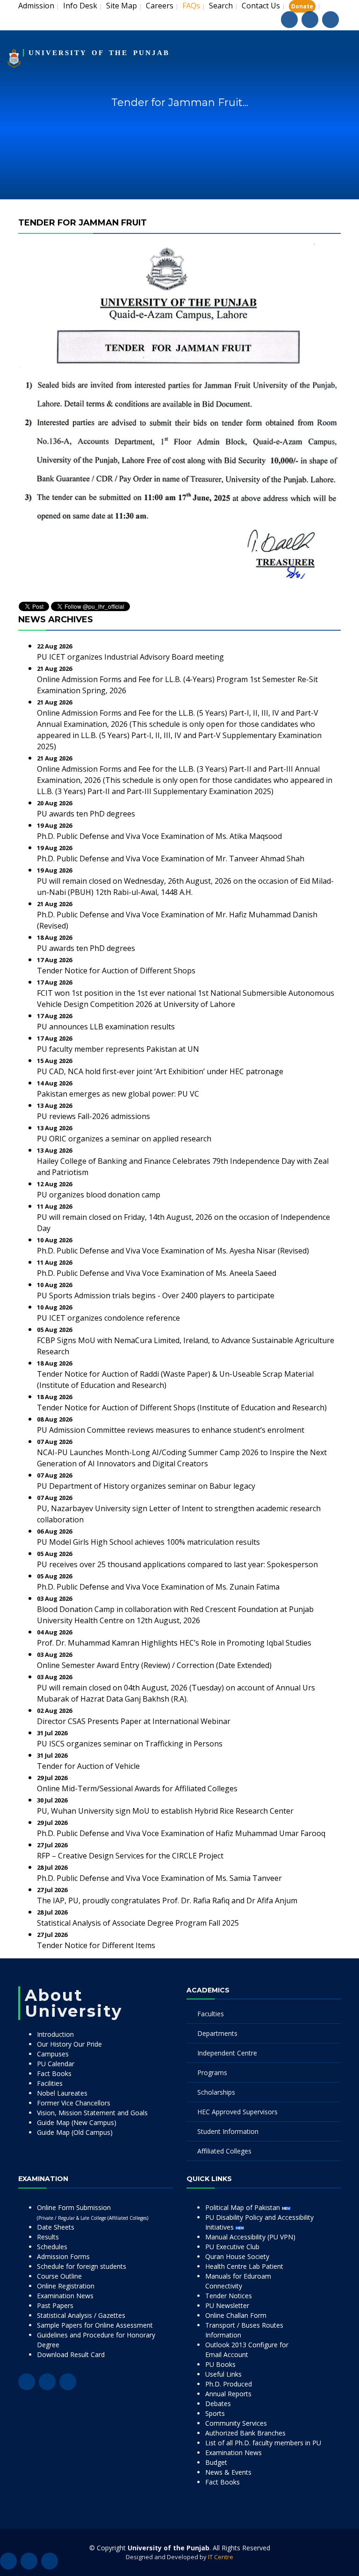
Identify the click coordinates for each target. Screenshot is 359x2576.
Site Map (122, 6)
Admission (36, 6)
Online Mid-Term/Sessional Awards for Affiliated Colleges (137, 1788)
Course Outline (59, 2276)
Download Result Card (71, 2354)
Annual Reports (228, 2394)
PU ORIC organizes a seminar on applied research (124, 1139)
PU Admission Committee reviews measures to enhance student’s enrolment (171, 1430)
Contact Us (261, 6)
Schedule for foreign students (82, 2266)
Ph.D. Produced (229, 2384)
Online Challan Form (236, 2315)
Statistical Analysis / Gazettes (81, 2315)
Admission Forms (63, 2256)
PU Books (220, 2364)
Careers (160, 6)
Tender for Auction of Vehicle (88, 1766)
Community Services (236, 2423)
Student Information (228, 2131)
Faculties (211, 2014)
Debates (218, 2404)
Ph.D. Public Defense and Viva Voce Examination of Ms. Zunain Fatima (158, 1587)
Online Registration (66, 2286)
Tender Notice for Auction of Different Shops (116, 971)
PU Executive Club (232, 2247)
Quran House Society (237, 2256)
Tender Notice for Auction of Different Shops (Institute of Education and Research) (182, 1408)
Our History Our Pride (69, 2044)
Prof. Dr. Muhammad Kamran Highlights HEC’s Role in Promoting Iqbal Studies (174, 1643)
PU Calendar (56, 2064)
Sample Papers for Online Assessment (95, 2325)
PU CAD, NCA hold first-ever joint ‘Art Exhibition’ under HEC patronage (160, 1071)
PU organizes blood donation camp (99, 1195)
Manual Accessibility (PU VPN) (250, 2237)
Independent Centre (227, 2053)
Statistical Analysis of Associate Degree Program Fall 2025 (138, 1923)
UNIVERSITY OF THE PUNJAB (99, 53)
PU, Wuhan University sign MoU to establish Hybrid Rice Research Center (165, 1811)
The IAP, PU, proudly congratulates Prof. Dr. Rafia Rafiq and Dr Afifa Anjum (167, 1900)
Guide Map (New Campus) (77, 2122)
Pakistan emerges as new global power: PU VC (118, 1094)
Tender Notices (229, 2296)
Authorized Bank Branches (245, 2433)
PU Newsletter (227, 2305)
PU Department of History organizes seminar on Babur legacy (146, 1486)
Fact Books (54, 2073)
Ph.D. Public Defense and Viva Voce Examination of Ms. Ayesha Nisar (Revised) (173, 1251)
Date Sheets (56, 2227)
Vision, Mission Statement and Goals (92, 2113)
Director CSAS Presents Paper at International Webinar (134, 1721)
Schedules (52, 2247)
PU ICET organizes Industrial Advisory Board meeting (130, 657)
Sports (215, 2413)
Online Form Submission (93, 2212)
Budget (216, 2462)
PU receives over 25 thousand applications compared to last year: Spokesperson (177, 1564)
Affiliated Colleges (224, 2151)
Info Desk (80, 6)
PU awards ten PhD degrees (86, 814)
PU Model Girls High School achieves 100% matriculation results (148, 1542)
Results (48, 2237)
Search (221, 6)
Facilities (50, 2083)
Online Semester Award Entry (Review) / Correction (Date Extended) (154, 1665)
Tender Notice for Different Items (96, 1945)
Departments (217, 2033)
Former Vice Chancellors (74, 2103)
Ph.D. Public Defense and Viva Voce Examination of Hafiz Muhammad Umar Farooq (181, 1833)
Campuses (53, 2054)
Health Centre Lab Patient (244, 2266)
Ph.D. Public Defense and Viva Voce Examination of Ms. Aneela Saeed (157, 1273)
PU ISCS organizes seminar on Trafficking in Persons (130, 1744)
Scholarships (216, 2092)
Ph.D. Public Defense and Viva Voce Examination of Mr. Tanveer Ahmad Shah (171, 859)
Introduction (55, 2034)
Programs (212, 2073)
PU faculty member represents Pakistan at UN (118, 1049)
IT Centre (221, 2557)
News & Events (228, 2472)
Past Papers (55, 2305)
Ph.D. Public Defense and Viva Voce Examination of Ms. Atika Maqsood (159, 836)
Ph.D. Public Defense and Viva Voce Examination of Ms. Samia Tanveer (159, 1878)
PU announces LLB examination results (106, 1027)
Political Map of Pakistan (244, 2207)
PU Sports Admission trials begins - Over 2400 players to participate (156, 1295)
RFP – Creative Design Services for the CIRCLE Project (130, 1856)
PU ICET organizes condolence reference (108, 1318)
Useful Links (223, 2374)
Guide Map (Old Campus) (75, 2132)
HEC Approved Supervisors (237, 2112)
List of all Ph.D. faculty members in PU (263, 2443)
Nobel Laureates (62, 2093)
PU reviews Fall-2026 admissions (93, 1116)
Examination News (65, 2296)
